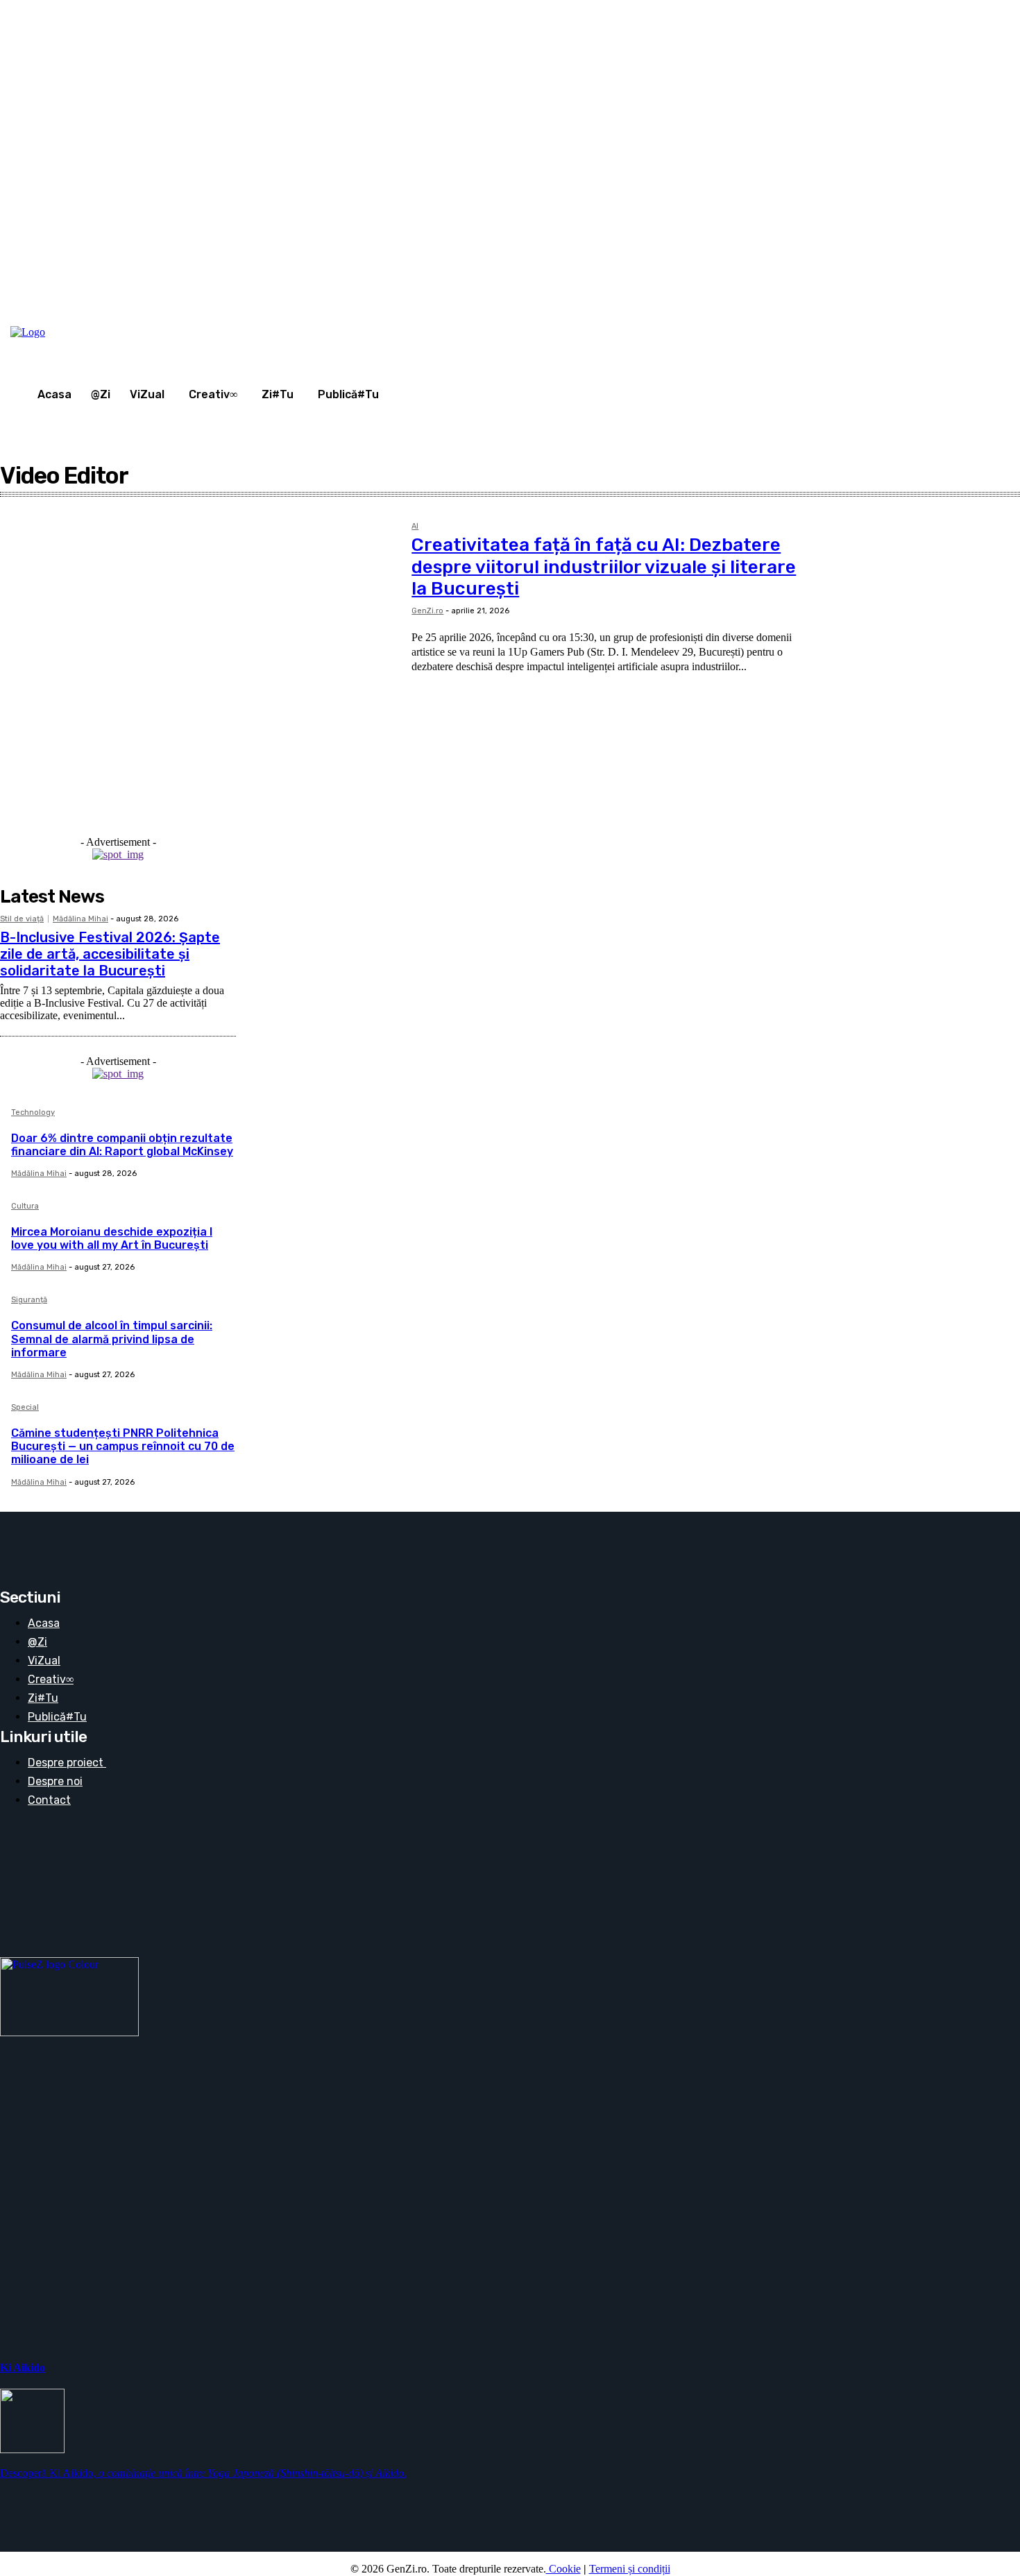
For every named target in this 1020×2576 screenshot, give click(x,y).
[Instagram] (883, 315)
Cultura (25, 1206)
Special (25, 1408)
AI (415, 527)
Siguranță (29, 1300)
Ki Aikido (23, 2368)
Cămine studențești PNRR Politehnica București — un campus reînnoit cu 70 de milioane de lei (123, 1446)
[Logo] (62, 332)
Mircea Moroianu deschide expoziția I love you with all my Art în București (112, 1238)
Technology (33, 1113)
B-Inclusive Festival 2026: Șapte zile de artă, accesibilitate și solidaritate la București (110, 954)
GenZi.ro (427, 611)
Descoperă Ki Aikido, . (203, 2473)
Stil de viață (22, 919)
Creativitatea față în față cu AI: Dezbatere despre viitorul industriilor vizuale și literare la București (604, 566)
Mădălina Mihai (80, 919)
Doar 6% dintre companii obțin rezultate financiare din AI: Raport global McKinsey (122, 1145)
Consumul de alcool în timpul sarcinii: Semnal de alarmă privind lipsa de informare (112, 1339)
